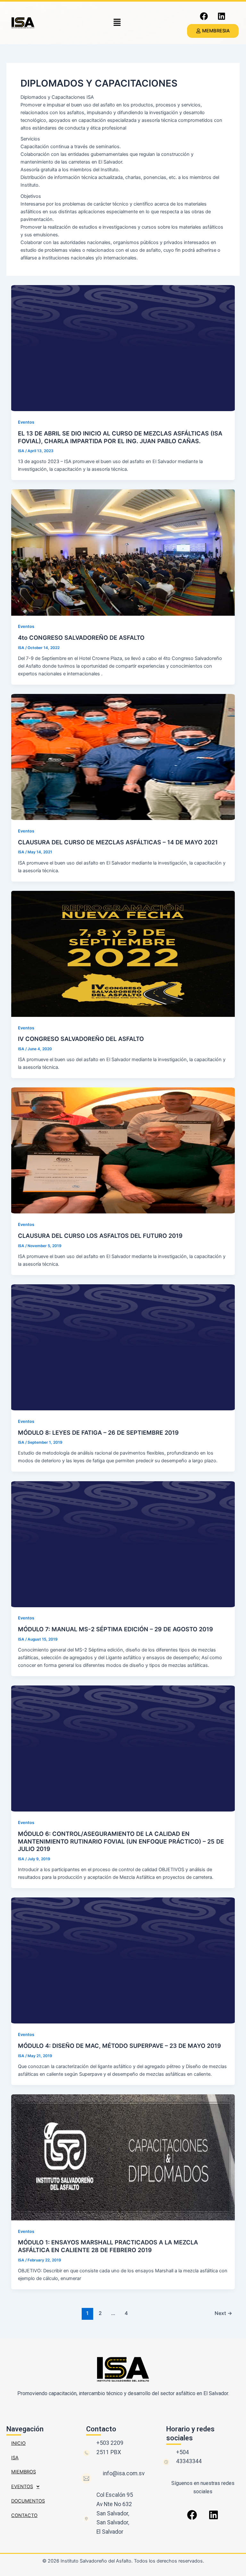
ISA (15, 2458)
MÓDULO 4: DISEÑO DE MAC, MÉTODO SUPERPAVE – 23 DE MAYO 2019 (119, 2046)
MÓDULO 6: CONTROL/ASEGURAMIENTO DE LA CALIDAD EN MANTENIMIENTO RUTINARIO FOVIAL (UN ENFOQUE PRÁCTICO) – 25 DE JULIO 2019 (121, 1841)
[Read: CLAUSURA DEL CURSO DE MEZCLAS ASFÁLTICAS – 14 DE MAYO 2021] (123, 757)
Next (223, 2313)
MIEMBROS (24, 2472)
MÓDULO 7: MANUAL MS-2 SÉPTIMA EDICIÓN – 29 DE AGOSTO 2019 (115, 1629)
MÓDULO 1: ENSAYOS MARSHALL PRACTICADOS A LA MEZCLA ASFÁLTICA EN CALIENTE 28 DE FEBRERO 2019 (108, 2246)
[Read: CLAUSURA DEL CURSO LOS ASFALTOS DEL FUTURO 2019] (123, 1150)
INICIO (18, 2443)
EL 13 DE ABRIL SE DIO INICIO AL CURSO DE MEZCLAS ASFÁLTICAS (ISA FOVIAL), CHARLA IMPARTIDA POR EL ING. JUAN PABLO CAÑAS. (120, 437)
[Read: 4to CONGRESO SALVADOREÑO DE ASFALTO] (123, 552)
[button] (117, 23)
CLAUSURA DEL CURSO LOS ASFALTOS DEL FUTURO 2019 (100, 1236)
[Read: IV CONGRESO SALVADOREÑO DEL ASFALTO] (123, 953)
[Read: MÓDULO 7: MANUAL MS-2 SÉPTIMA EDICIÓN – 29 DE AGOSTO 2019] (123, 1544)
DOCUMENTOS (28, 2501)
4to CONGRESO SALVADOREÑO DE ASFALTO (81, 638)
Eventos (26, 422)
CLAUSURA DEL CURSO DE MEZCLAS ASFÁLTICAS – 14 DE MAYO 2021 (118, 842)
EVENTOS (22, 2487)
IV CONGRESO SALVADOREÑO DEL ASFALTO (81, 1039)
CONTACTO (24, 2515)
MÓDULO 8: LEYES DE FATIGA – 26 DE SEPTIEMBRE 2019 (98, 1432)
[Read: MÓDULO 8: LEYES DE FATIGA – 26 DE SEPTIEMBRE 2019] (123, 1347)
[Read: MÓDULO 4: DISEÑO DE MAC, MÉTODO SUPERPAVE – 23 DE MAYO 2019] (123, 1960)
